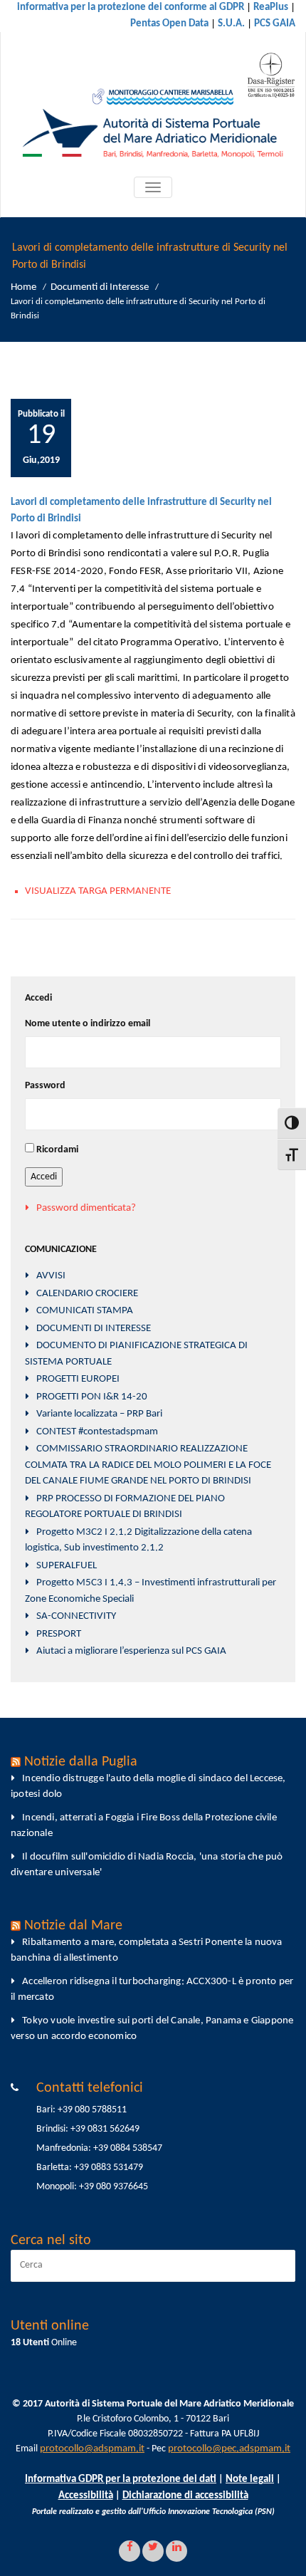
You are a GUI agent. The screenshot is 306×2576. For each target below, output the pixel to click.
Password (45, 1086)
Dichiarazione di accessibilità (185, 2496)
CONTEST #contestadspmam (97, 1432)
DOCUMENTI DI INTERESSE (94, 1329)
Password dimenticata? (86, 1208)
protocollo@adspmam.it (92, 2449)
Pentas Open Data (169, 24)
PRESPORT (59, 1634)
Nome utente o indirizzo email (88, 1024)
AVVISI (51, 1276)
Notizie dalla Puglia (81, 1762)
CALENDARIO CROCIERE (87, 1294)
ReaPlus (271, 7)
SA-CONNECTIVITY (76, 1616)
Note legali (250, 2479)
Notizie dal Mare (73, 1926)
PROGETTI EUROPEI (78, 1379)
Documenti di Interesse (100, 287)
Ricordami (57, 1150)
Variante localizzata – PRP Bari (99, 1414)
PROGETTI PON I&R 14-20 (92, 1397)
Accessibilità (86, 2496)
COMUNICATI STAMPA (85, 1311)
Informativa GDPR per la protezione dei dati (121, 2479)
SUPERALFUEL (67, 1566)
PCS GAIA (275, 24)
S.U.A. (231, 24)
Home (23, 287)
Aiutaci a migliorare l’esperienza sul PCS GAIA (131, 1651)
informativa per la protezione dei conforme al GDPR (131, 7)
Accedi (44, 1177)
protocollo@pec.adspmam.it (229, 2449)
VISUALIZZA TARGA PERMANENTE (98, 891)
